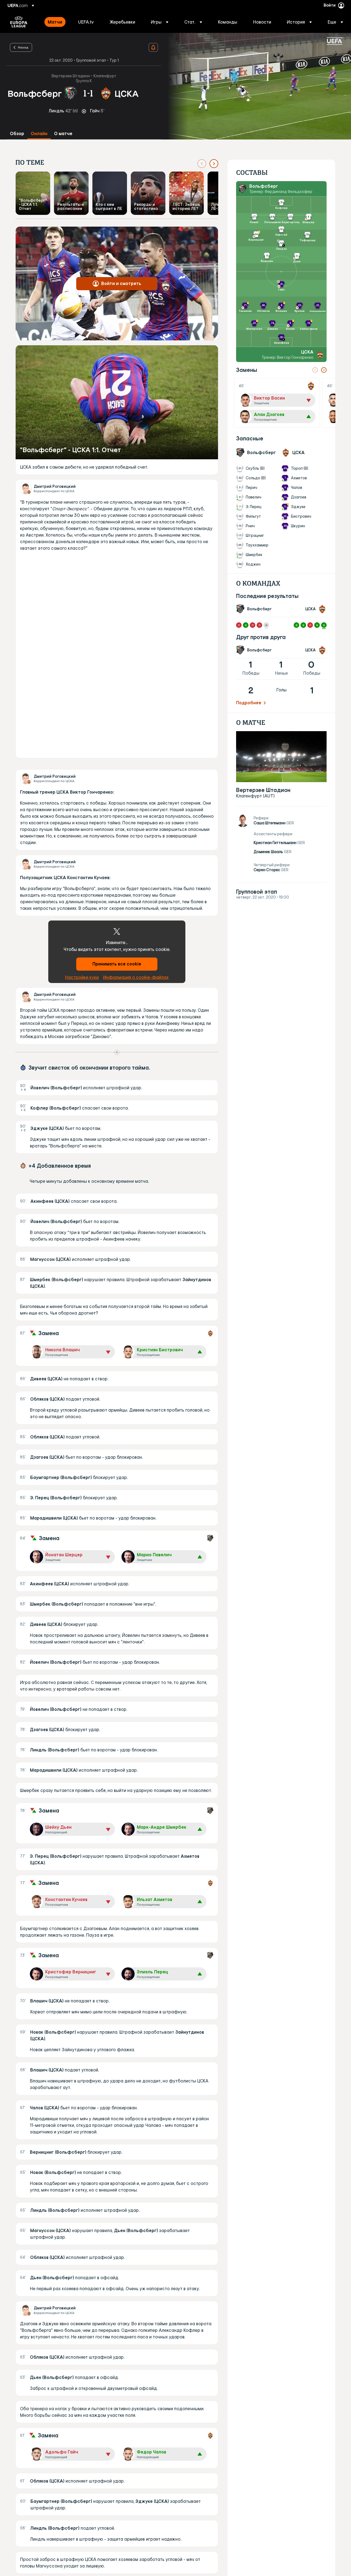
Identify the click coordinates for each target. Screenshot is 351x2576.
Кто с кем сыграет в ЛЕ (109, 206)
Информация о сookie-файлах (136, 977)
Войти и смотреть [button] (121, 283)
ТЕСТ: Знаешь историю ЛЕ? (186, 206)
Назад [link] (23, 47)
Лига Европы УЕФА (19, 22)
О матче (63, 134)
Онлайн (39, 134)
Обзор (17, 134)
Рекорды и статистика (146, 206)
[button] (160, 22)
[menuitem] (56, 22)
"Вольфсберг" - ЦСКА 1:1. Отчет (33, 205)
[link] (55, 22)
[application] (256, 86)
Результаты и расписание (71, 206)
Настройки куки (82, 977)
